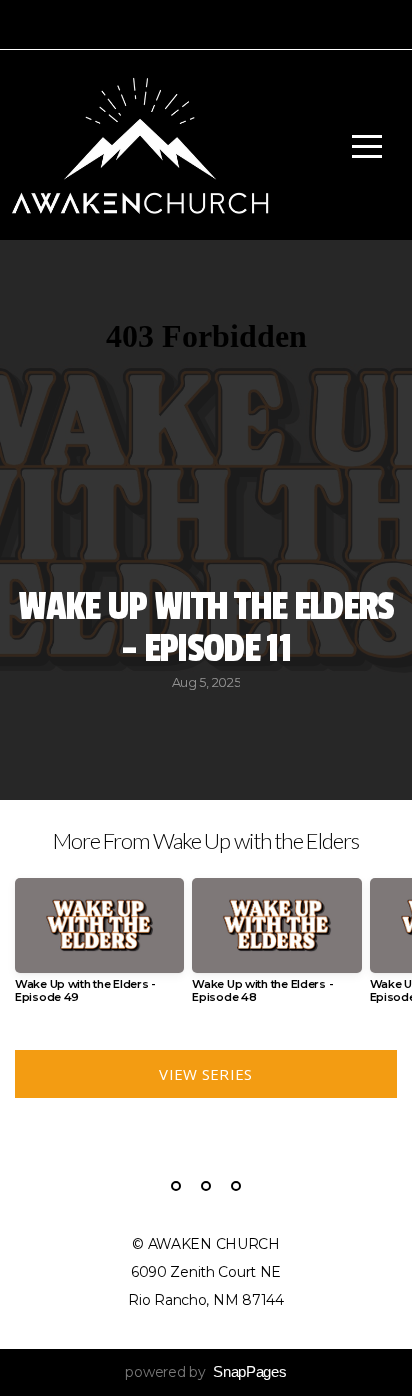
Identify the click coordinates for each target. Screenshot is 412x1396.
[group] (99, 949)
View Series (205, 1074)
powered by (205, 1372)
